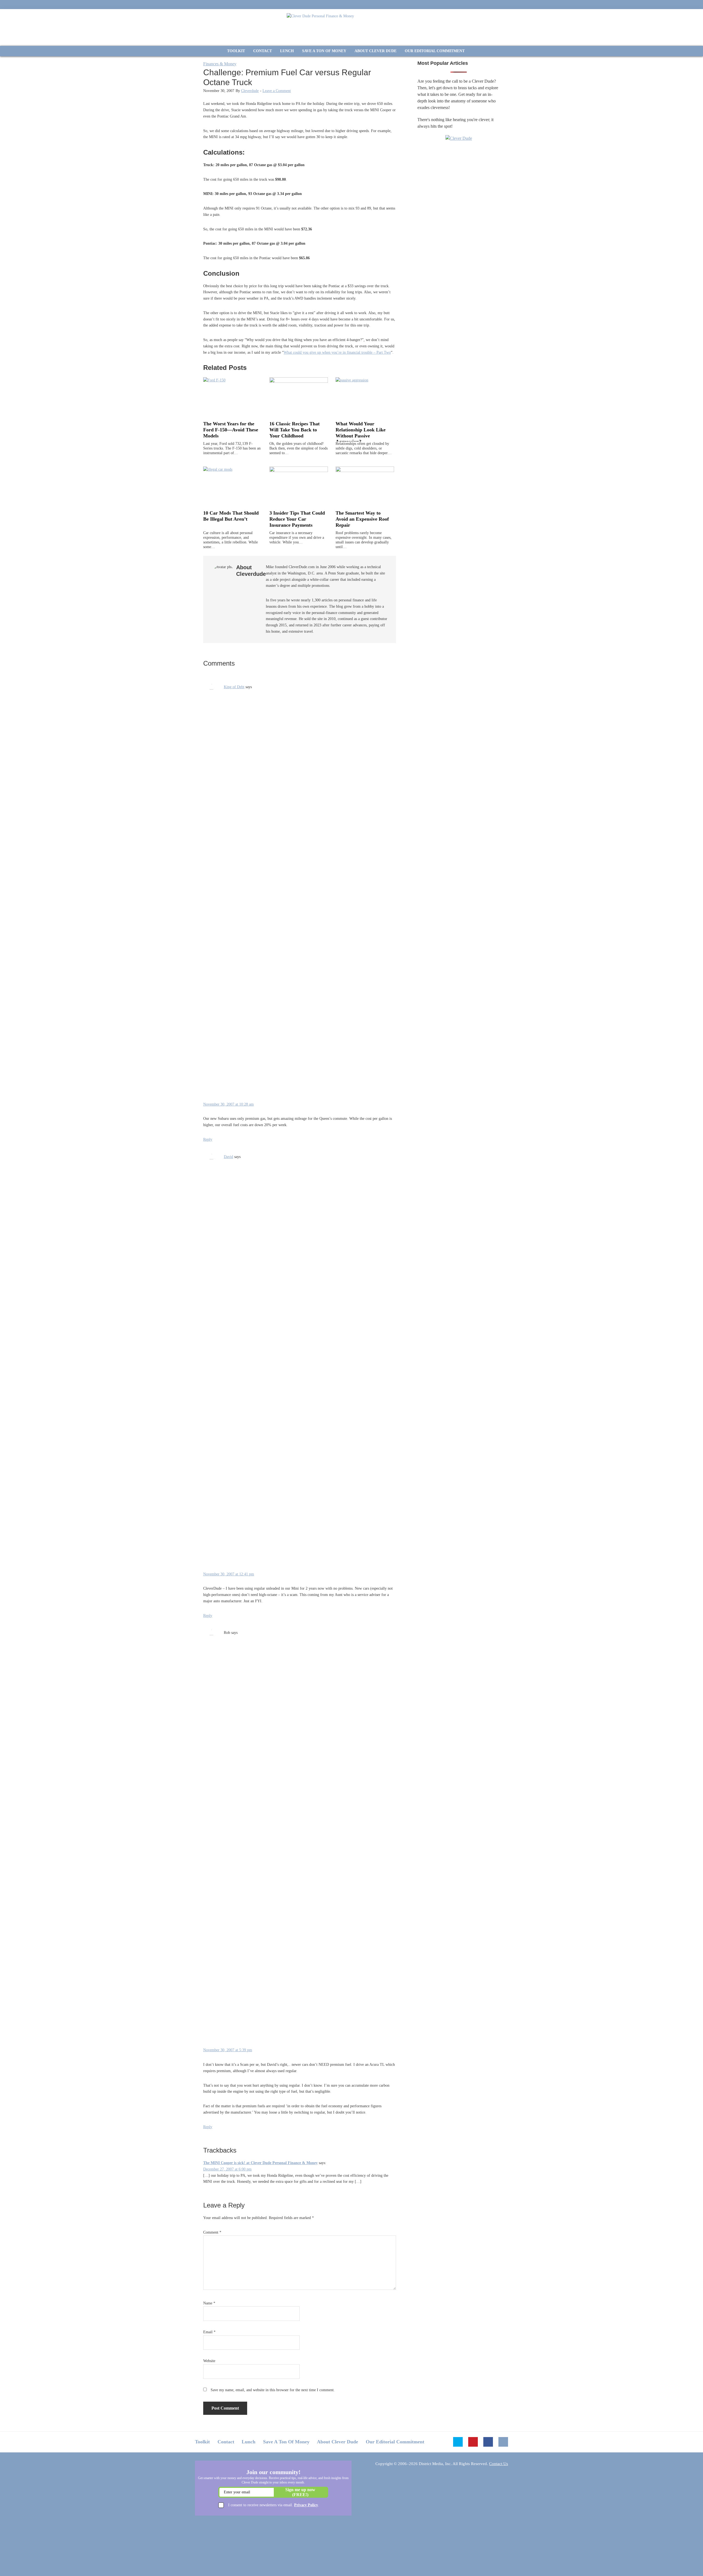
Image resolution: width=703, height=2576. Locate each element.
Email (209, 2332)
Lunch (249, 2442)
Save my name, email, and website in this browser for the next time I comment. (273, 2390)
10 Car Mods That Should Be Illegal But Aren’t (231, 516)
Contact (226, 2442)
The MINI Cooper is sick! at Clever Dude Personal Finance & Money (260, 2163)
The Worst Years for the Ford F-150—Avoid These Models (231, 430)
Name (209, 2303)
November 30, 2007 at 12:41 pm (229, 1574)
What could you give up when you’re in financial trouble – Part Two (337, 352)
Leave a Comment (277, 91)
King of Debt (234, 687)
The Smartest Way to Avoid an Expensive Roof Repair (362, 519)
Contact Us (499, 2464)
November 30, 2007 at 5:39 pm (228, 2050)
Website (209, 2361)
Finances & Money (220, 64)
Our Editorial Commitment (395, 2442)
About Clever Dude (337, 2442)
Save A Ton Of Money (286, 2442)
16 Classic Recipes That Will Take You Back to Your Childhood (295, 430)
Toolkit (202, 2442)
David (228, 1157)
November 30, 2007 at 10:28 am (228, 1104)
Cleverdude (250, 91)
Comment (212, 2232)
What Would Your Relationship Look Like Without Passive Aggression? (361, 433)
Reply (208, 1139)
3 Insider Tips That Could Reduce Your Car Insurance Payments (297, 519)
